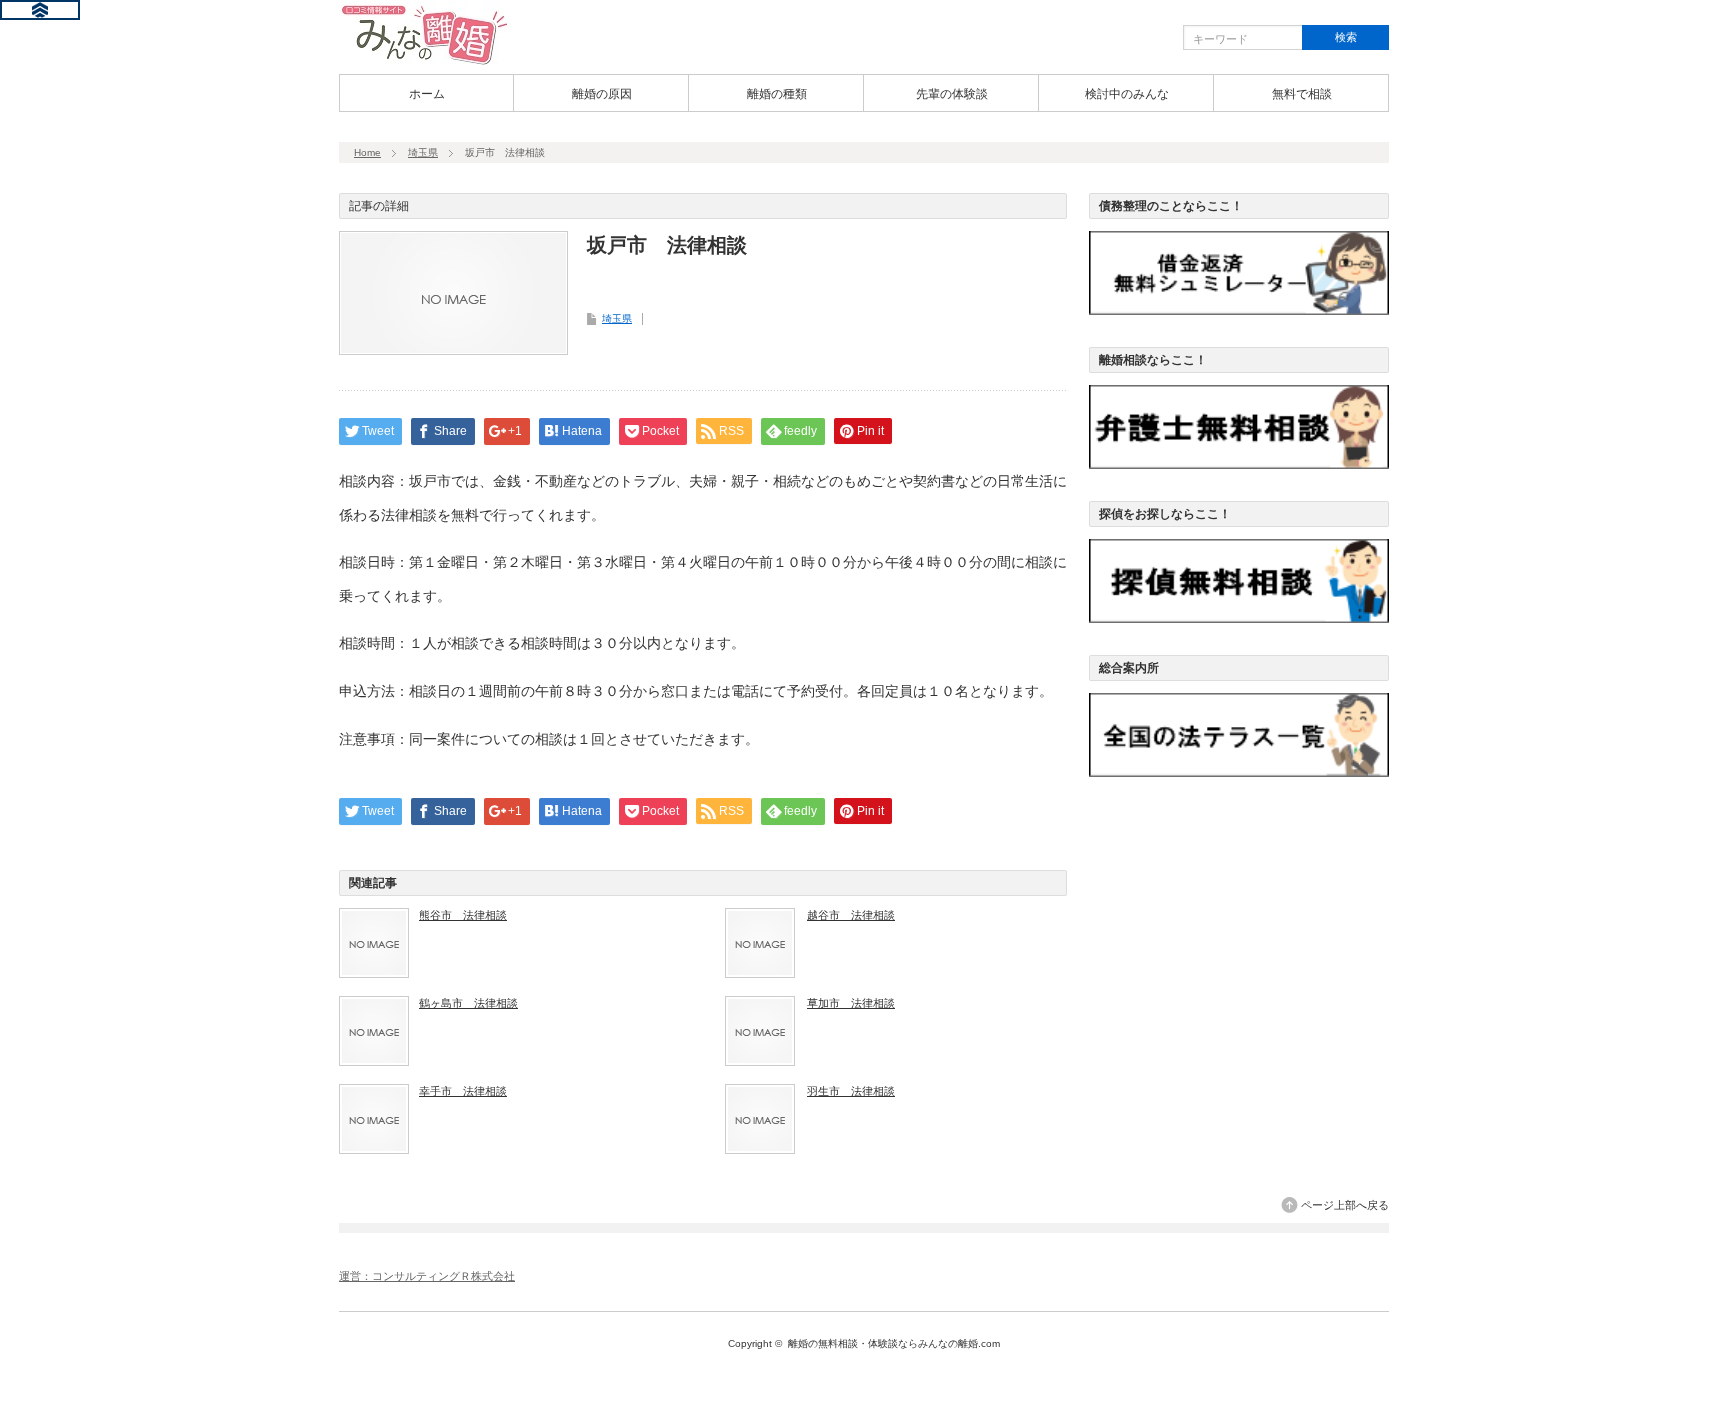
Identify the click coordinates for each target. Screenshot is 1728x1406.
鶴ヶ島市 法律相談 (468, 1003)
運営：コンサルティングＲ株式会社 (427, 1276)
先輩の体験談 (952, 94)
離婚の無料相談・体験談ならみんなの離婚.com (894, 1343)
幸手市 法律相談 (463, 1091)
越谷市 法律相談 (851, 915)
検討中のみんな (1127, 94)
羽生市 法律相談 (851, 1091)
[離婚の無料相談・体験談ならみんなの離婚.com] (425, 63)
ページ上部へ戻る (1345, 1205)
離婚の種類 (777, 94)
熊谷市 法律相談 (463, 915)
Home (367, 152)
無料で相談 (1302, 94)
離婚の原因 (602, 94)
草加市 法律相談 (851, 1003)
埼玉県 (423, 152)
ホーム (427, 94)
